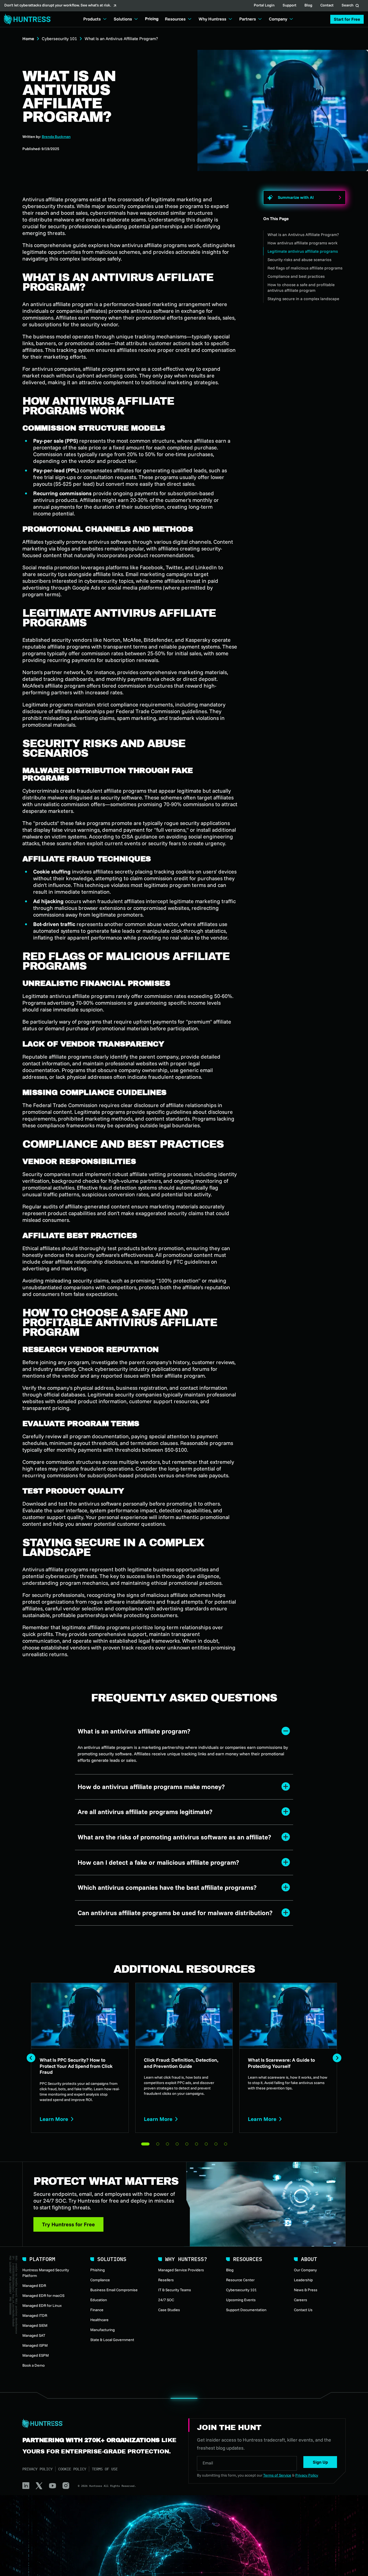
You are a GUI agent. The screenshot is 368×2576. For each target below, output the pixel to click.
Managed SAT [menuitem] (34, 2335)
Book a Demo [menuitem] (34, 2365)
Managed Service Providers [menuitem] (181, 2270)
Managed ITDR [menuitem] (35, 2315)
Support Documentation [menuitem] (246, 2310)
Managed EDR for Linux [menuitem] (42, 2305)
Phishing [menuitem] (98, 2270)
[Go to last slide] (31, 2058)
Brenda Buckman (56, 137)
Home (28, 39)
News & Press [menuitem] (306, 2290)
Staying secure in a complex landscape (303, 299)
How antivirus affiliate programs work (303, 243)
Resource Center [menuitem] (240, 2280)
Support (289, 6)
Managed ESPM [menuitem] (36, 2355)
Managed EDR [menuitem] (34, 2286)
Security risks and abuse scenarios (299, 260)
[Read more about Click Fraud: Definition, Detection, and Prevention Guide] (184, 2058)
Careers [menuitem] (301, 2300)
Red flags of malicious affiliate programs (305, 268)
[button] (347, 19)
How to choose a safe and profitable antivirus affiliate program (301, 287)
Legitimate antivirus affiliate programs (303, 251)
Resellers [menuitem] (166, 2280)
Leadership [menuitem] (303, 2280)
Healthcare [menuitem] (99, 2320)
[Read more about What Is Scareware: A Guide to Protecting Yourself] (288, 2058)
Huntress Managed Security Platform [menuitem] (46, 2273)
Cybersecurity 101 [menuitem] (241, 2290)
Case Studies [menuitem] (169, 2310)
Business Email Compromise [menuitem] (114, 2290)
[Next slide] (337, 2058)
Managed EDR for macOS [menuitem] (43, 2296)
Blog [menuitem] (230, 2270)
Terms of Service (277, 2475)
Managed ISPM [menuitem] (35, 2345)
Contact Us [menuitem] (303, 2310)
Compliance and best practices (296, 276)
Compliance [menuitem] (100, 2280)
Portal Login (264, 6)
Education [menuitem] (99, 2300)
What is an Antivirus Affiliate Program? (303, 235)
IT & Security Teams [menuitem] (175, 2290)
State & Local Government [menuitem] (112, 2340)
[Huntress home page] (99, 2424)
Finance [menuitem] (97, 2310)
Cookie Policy (72, 2469)
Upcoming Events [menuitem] (241, 2300)
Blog (308, 6)
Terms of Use (105, 2469)
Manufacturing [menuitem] (103, 2330)
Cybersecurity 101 (59, 39)
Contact (327, 6)
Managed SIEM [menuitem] (35, 2325)
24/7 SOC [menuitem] (166, 2300)
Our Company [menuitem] (305, 2270)
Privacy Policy (37, 2469)
